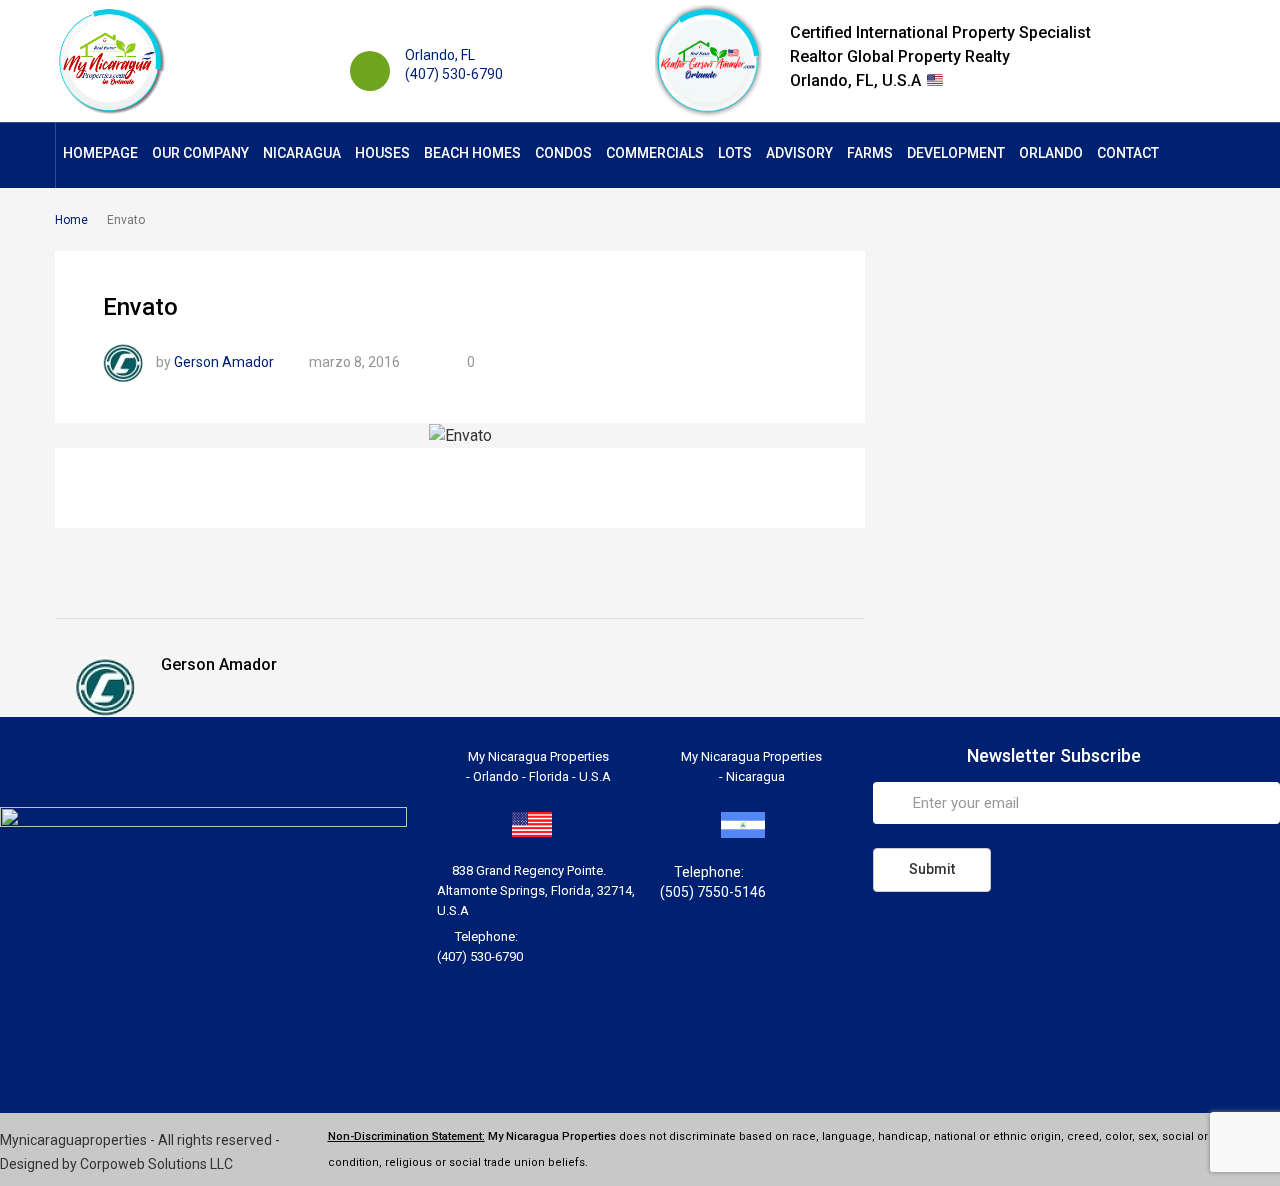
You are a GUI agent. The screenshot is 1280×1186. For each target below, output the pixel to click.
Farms (870, 153)
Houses (382, 153)
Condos (563, 153)
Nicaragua (302, 153)
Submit (932, 869)
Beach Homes (472, 153)
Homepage (100, 153)
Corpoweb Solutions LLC (156, 1164)
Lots (735, 153)
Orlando (1051, 153)
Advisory (799, 153)
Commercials (655, 153)
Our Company (200, 153)
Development (956, 153)
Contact (1128, 153)
